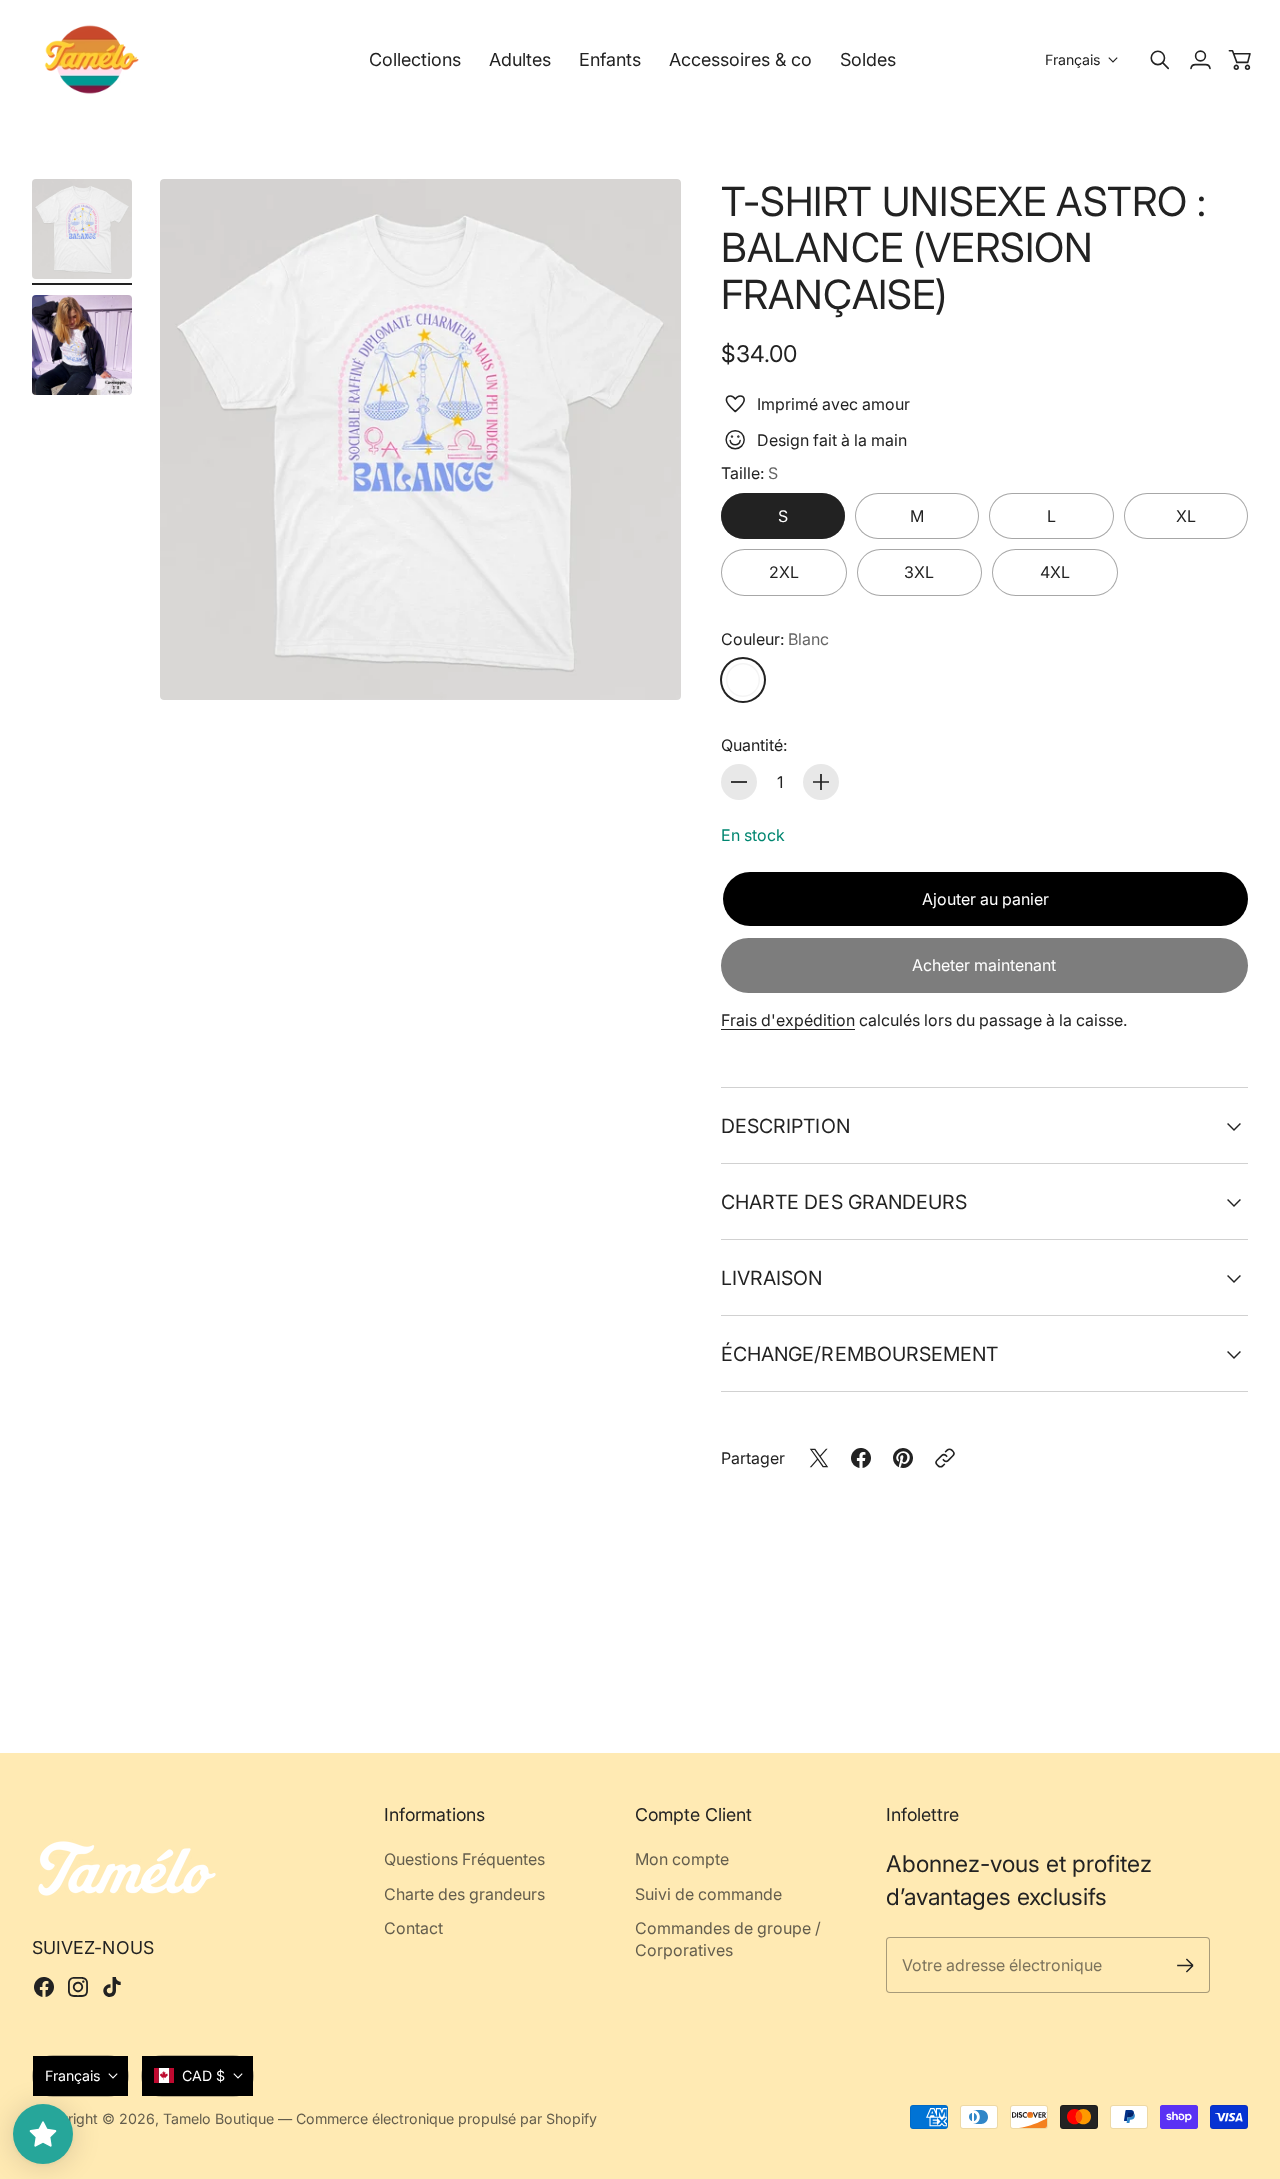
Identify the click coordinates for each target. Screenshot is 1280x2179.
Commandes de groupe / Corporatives (728, 1939)
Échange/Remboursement (860, 1354)
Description (785, 1126)
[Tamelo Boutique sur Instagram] (78, 1987)
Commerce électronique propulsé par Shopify (446, 2118)
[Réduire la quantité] (739, 782)
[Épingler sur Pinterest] (903, 1458)
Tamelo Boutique (218, 2118)
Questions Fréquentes (464, 1859)
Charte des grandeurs (844, 1202)
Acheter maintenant (984, 965)
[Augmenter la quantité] (821, 782)
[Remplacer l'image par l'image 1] (82, 229)
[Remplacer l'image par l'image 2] (82, 345)
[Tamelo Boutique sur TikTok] (112, 1987)
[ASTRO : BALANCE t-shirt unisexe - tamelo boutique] (420, 439)
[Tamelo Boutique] (92, 59)
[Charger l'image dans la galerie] (643, 662)
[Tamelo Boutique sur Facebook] (44, 1987)
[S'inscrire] (1184, 1965)
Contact (413, 1928)
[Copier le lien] (945, 1458)
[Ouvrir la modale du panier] (1240, 60)
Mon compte (682, 1859)
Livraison (772, 1278)
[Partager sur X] (819, 1458)
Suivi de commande (708, 1894)
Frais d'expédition (788, 1020)
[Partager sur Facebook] (861, 1458)
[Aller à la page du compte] (1200, 60)
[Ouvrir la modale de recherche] (1160, 60)
